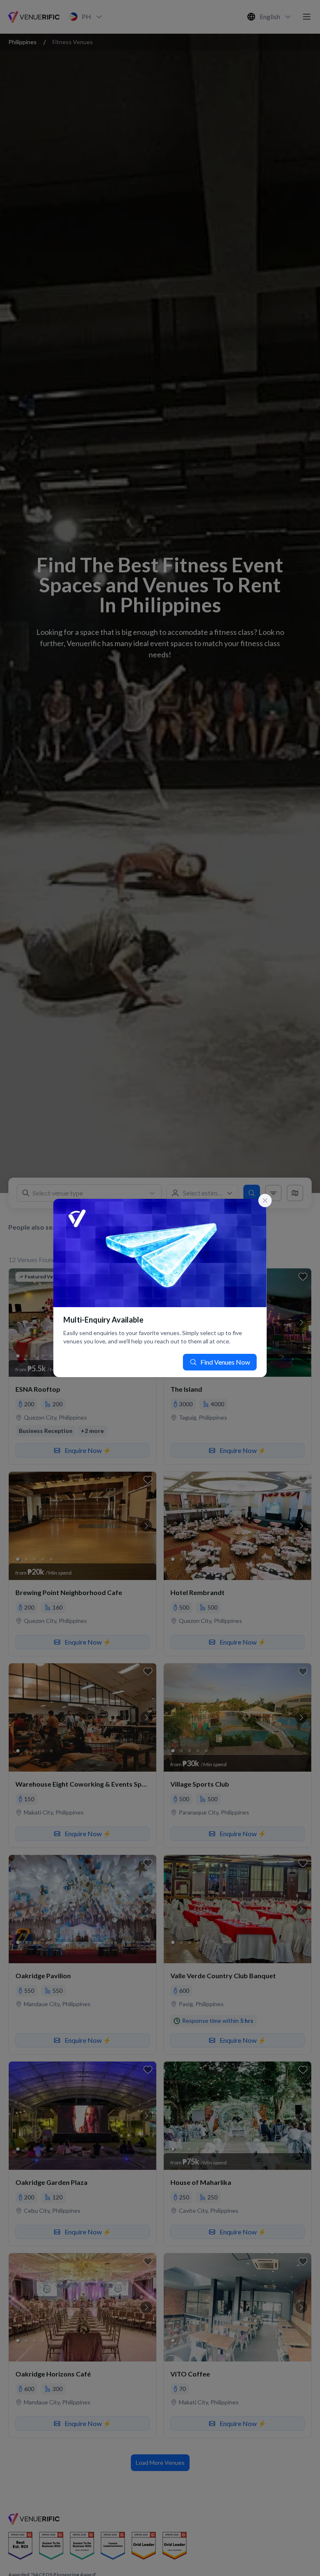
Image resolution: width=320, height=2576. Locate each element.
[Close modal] (265, 1201)
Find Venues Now (225, 1362)
